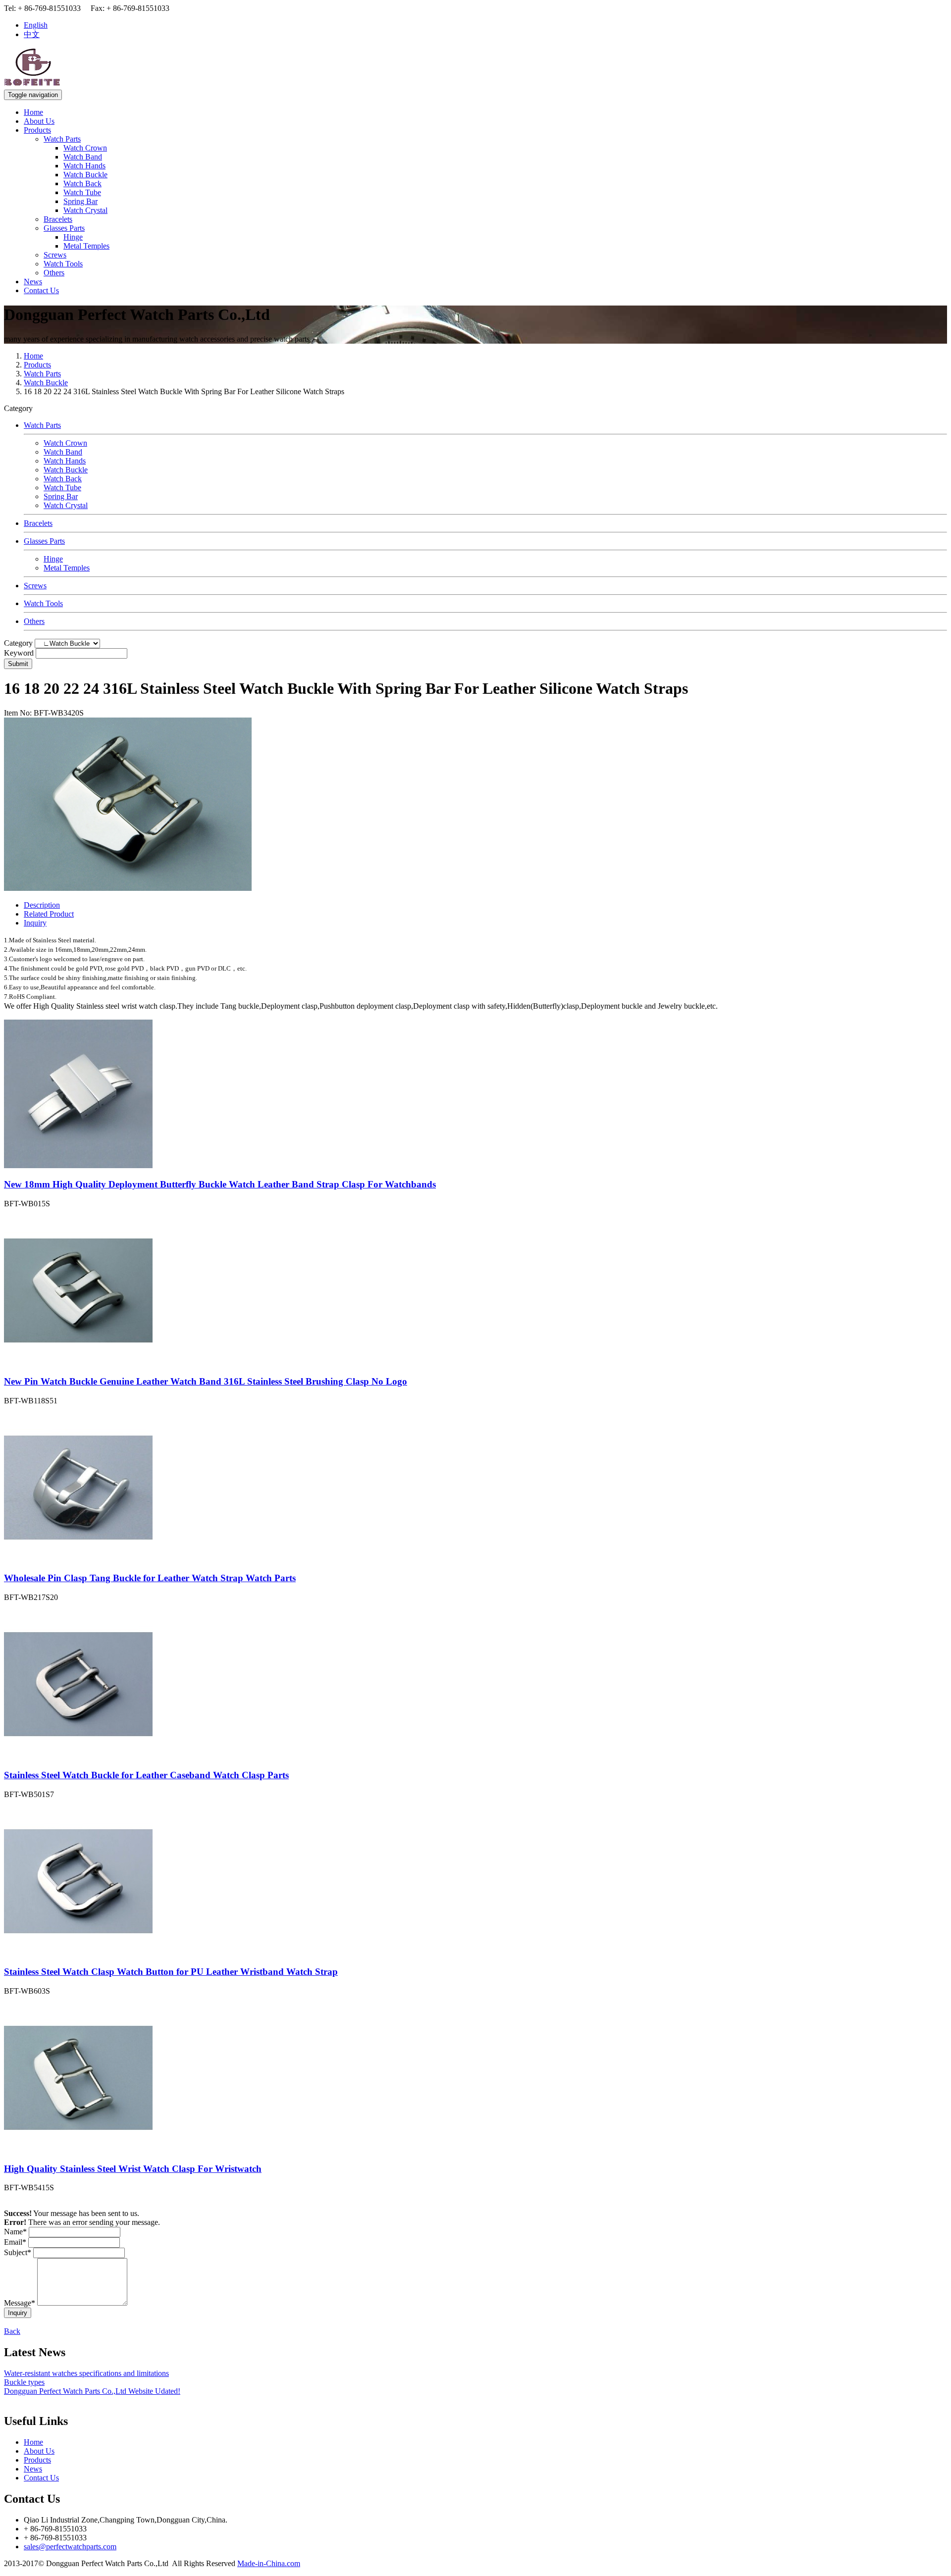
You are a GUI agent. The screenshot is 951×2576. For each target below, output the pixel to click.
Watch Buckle (85, 175)
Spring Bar (80, 201)
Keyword (19, 653)
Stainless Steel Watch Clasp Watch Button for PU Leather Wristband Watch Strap (171, 1972)
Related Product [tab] (49, 914)
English (36, 25)
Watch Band (83, 157)
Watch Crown (85, 148)
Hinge (73, 237)
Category (18, 643)
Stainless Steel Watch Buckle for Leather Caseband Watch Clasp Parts (146, 1775)
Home (33, 112)
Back (12, 2331)
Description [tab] (42, 905)
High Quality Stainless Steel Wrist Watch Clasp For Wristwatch (133, 2169)
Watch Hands (84, 166)
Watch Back (82, 183)
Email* (15, 2242)
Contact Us (41, 290)
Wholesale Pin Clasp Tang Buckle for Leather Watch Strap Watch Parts (150, 1578)
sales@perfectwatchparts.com (70, 2547)
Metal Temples (86, 246)
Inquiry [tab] (35, 923)
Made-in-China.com (269, 2563)
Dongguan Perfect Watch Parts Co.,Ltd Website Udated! (92, 2391)
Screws (55, 255)
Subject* (18, 2252)
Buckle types (24, 2382)
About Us (39, 121)
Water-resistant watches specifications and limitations (86, 2373)
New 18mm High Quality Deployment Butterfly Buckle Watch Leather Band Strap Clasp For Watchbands (220, 1184)
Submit (18, 664)
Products (37, 130)
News (33, 282)
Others (54, 273)
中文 (32, 34)
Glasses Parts (64, 228)
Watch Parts (62, 139)
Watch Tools (63, 264)
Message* (20, 2303)
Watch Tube (82, 192)
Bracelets (58, 219)
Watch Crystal (85, 210)
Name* (15, 2232)
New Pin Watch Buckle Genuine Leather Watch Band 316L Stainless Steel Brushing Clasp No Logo (206, 1381)
